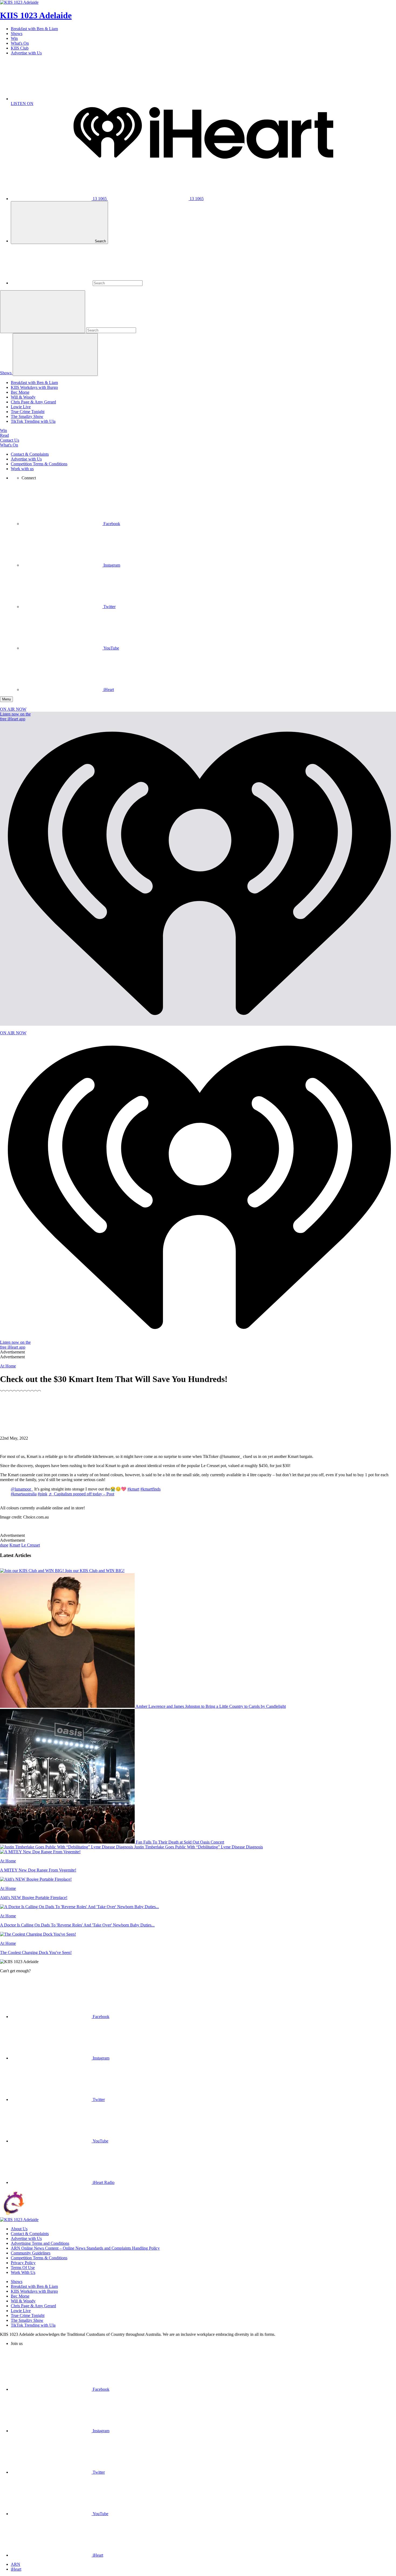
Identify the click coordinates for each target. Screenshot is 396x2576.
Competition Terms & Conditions (39, 464)
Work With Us (23, 2272)
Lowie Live (21, 407)
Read (4, 435)
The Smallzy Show (27, 416)
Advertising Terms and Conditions (40, 2243)
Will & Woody (23, 397)
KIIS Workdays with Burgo (34, 387)
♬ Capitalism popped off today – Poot (81, 1494)
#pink (43, 1494)
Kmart (15, 1545)
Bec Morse (20, 392)
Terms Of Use (23, 2268)
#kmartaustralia (24, 1494)
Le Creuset (31, 1545)
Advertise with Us (26, 53)
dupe (4, 1545)
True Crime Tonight (28, 412)
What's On (20, 43)
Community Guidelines (31, 2253)
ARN (15, 2564)
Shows (17, 34)
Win (14, 38)
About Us (19, 2229)
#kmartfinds (150, 1489)
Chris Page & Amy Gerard (33, 402)
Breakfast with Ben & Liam (34, 29)
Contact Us (10, 440)
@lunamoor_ (22, 1489)
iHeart (16, 2569)
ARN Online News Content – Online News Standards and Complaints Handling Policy (85, 2248)
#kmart (133, 1489)
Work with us (22, 469)
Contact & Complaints (30, 454)
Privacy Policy (23, 2263)
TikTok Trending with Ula (33, 421)
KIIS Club (20, 48)
